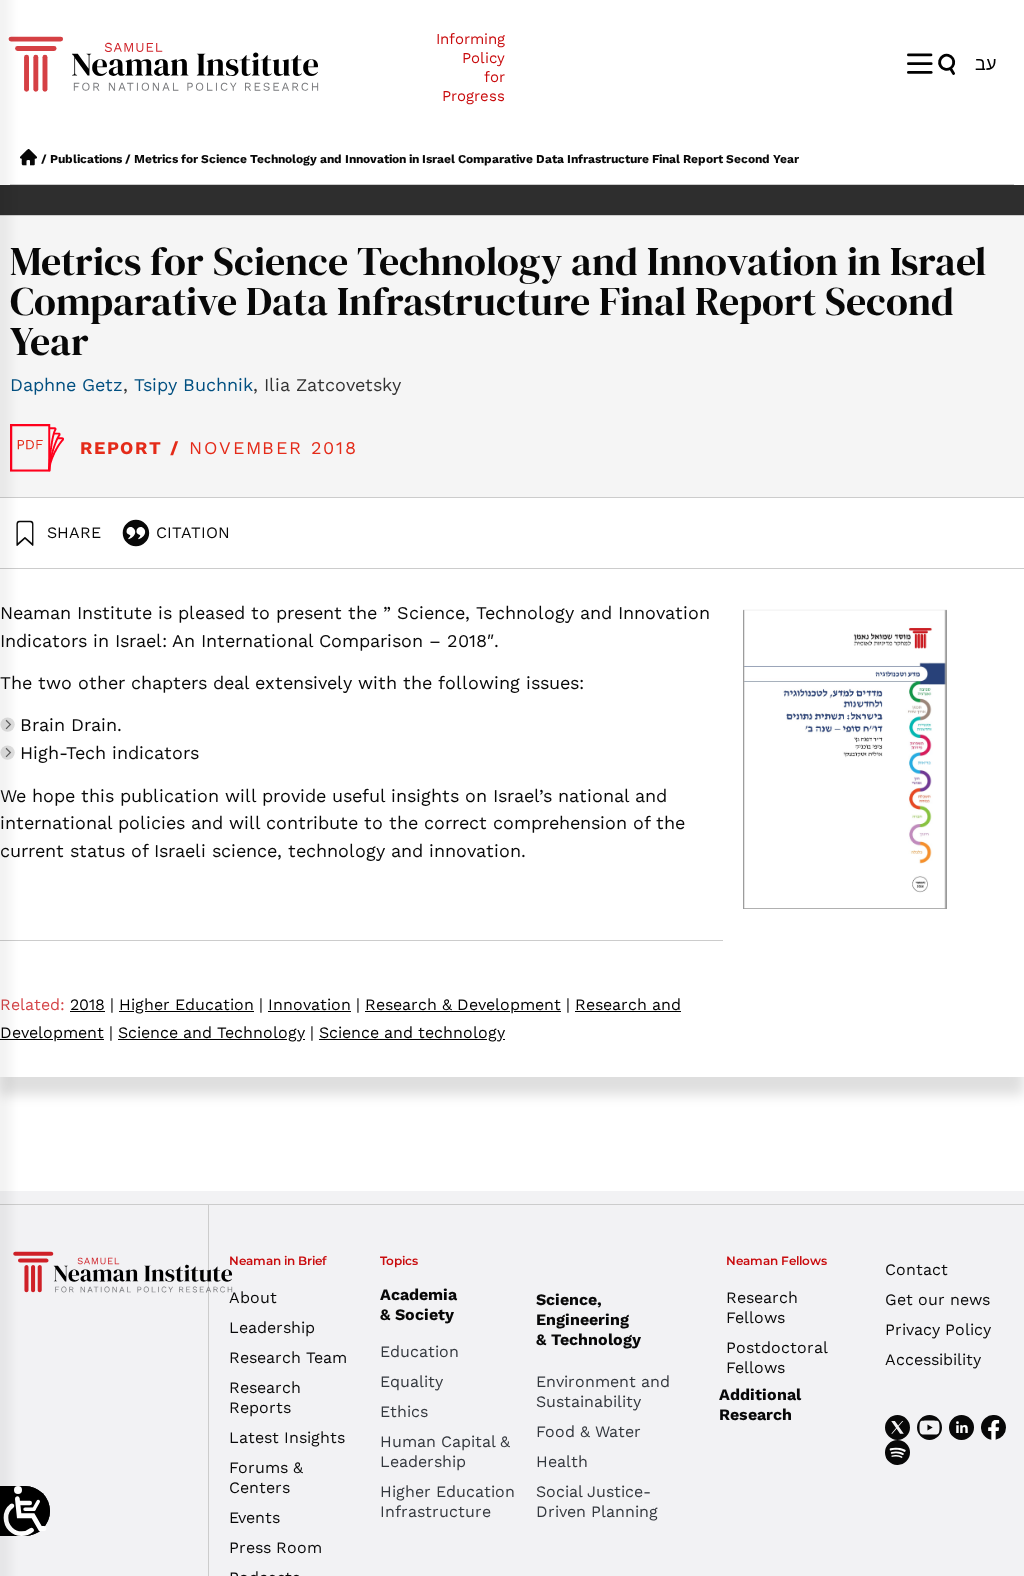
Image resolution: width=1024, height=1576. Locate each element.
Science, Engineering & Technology (588, 1319)
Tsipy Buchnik (193, 384)
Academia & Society (418, 1304)
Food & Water (588, 1431)
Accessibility (933, 1359)
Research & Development (467, 1004)
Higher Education (191, 1004)
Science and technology (412, 1032)
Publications (86, 159)
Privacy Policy (938, 1329)
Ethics (404, 1411)
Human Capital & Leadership (445, 1451)
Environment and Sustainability (603, 1391)
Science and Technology (216, 1032)
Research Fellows (762, 1307)
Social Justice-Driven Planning (597, 1501)
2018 (92, 1004)
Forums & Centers (266, 1477)
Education (419, 1351)
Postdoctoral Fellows (776, 1357)
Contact (916, 1269)
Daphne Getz (66, 384)
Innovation (314, 1004)
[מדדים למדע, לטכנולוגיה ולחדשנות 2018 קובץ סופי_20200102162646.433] (37, 448)
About (253, 1297)
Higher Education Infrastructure (447, 1501)
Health (562, 1461)
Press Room (275, 1547)
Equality (411, 1381)
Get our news (937, 1299)
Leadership (272, 1327)
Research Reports (265, 1397)
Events (254, 1517)
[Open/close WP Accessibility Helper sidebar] (25, 1511)
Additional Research (760, 1404)
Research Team (288, 1357)
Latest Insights (287, 1437)
